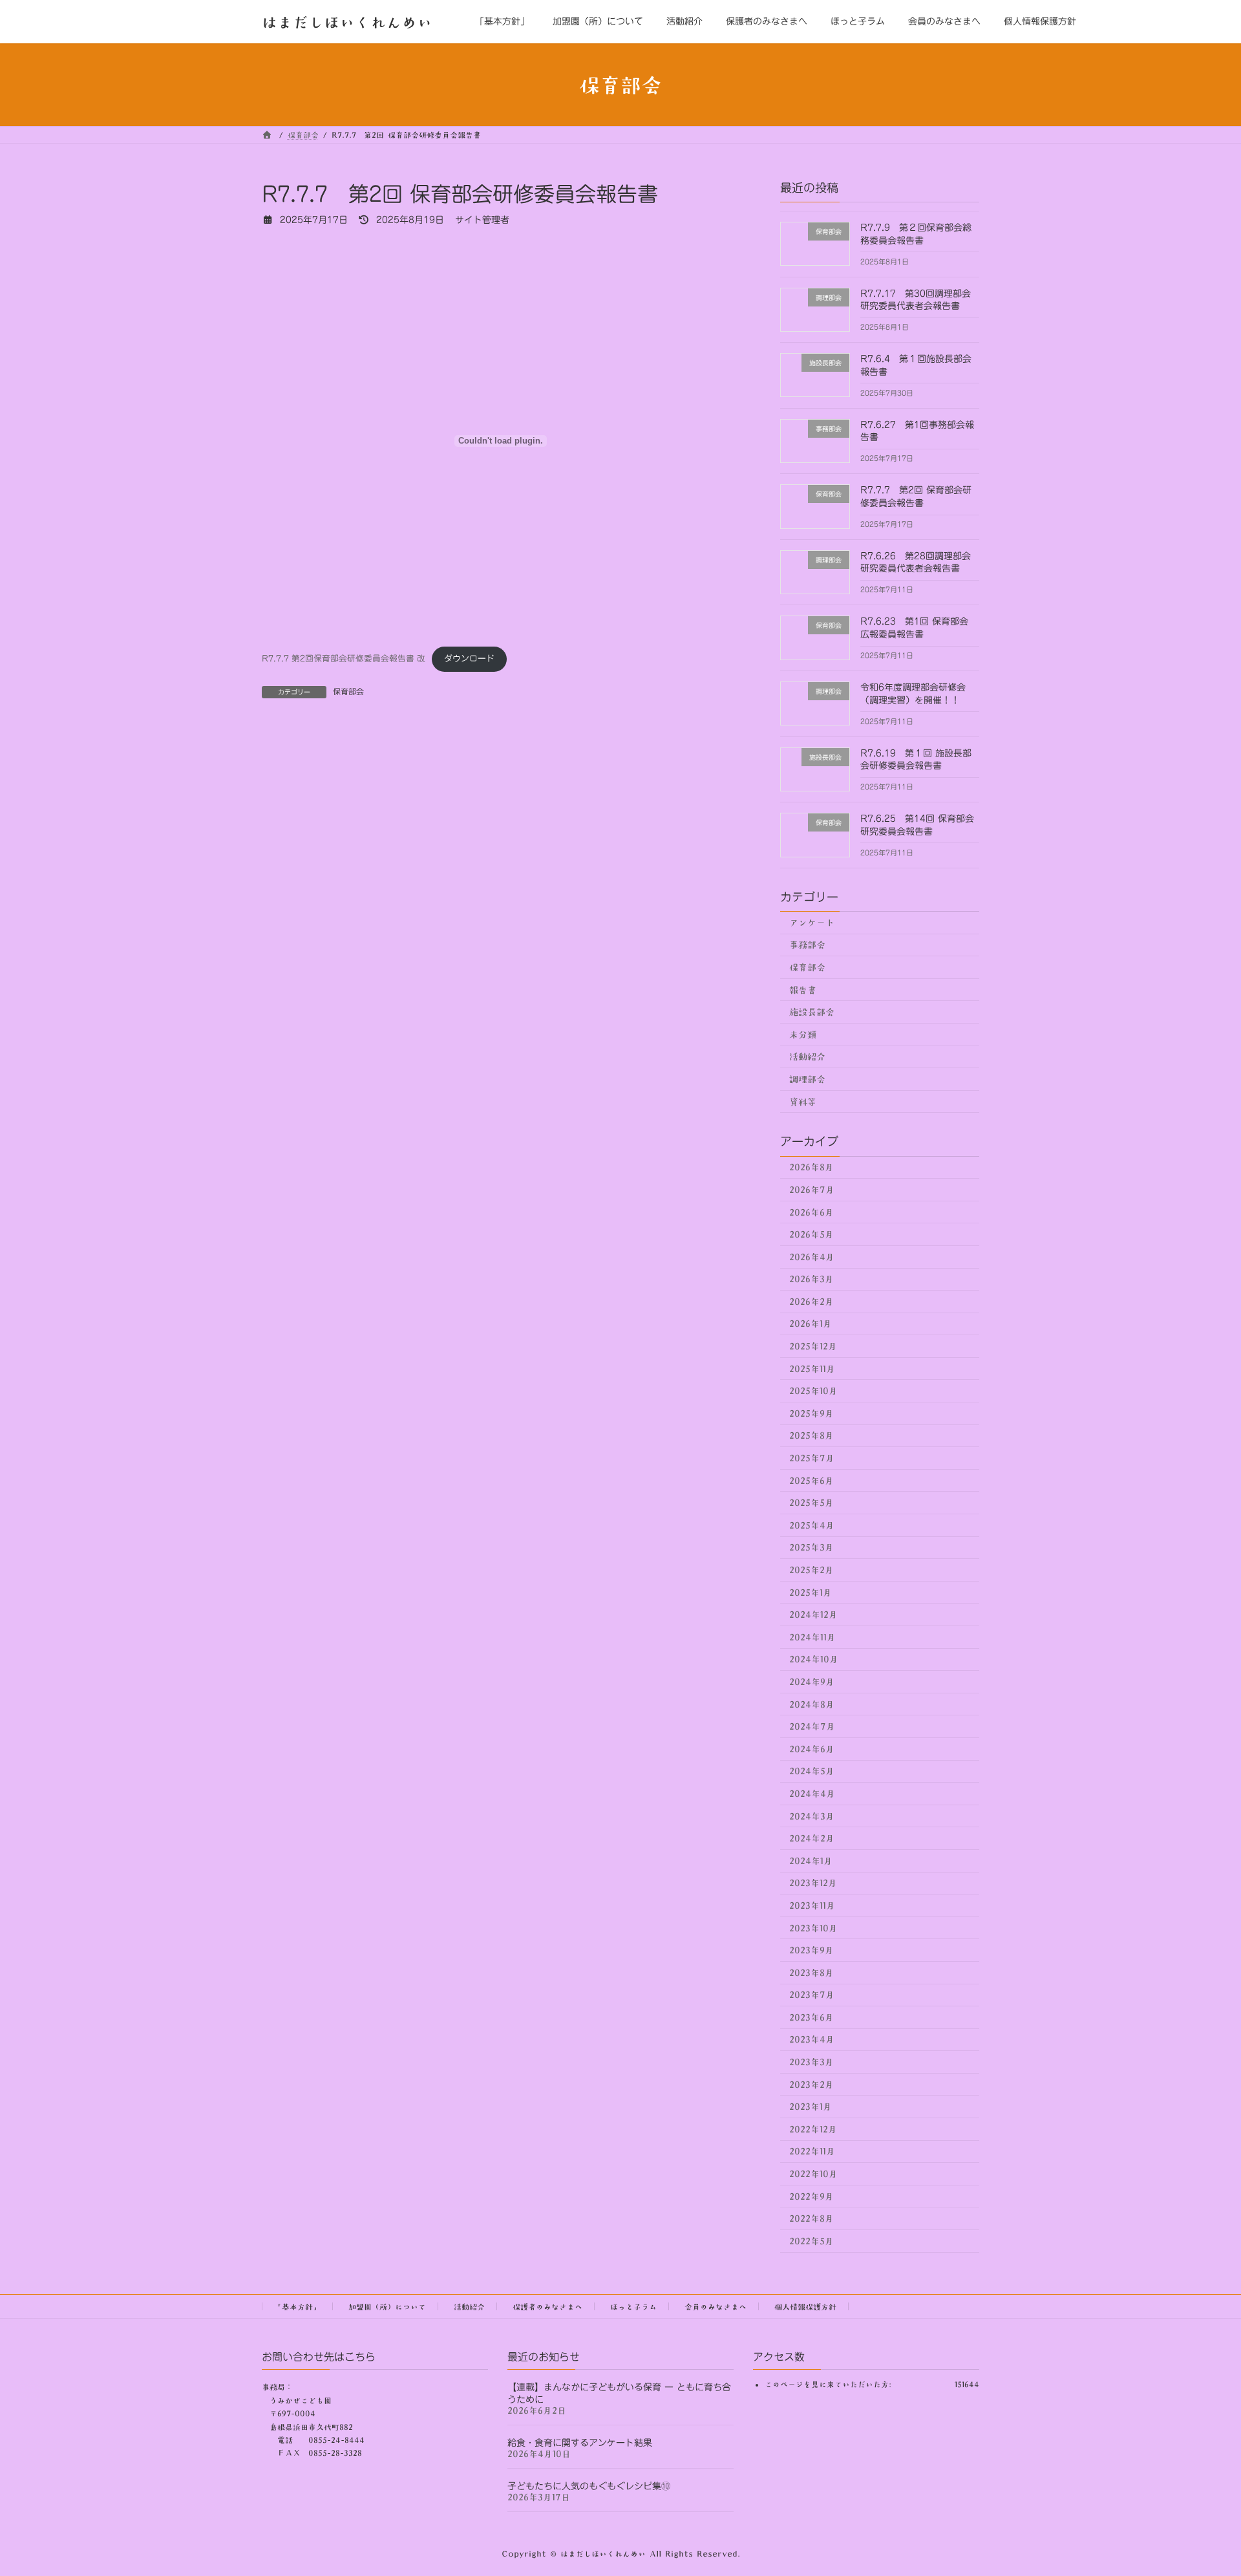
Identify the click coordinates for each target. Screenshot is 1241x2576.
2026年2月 (811, 1302)
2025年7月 (812, 1458)
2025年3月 (811, 1548)
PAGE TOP (1203, 2486)
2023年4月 (812, 2040)
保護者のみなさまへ (547, 2306)
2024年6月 (812, 1749)
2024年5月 (812, 1772)
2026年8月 (811, 1168)
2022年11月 (812, 2152)
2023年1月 (811, 2107)
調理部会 (807, 1079)
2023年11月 (812, 1905)
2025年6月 (811, 1481)
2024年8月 (812, 1704)
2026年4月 (812, 1257)
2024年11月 (812, 1637)
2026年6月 (811, 1212)
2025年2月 (811, 1570)
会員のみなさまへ (716, 2306)
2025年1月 (811, 1593)
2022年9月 (811, 2196)
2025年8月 (811, 1436)
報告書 (803, 990)
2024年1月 (811, 1861)
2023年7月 (812, 1995)
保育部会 (348, 691)
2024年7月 (812, 1726)
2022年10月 (813, 2174)
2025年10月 (813, 1391)
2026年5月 (811, 1234)
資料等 (803, 1102)
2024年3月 (812, 1816)
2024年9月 (812, 1682)
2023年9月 (811, 1950)
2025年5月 (811, 1503)
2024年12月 (813, 1615)
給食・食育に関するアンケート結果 (580, 2443)
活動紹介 (807, 1057)
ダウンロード (469, 659)
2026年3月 (811, 1279)
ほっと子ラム (633, 2306)
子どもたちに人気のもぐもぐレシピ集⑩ (589, 2486)
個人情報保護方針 (805, 2306)
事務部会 (807, 945)
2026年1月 (811, 1324)
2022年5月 (811, 2241)
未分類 (803, 1035)
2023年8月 (811, 1973)
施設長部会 (812, 1012)
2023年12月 (813, 1884)
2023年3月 (811, 2062)
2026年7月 (812, 1190)
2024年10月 (814, 1660)
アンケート (812, 923)
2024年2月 (812, 1838)
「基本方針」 (297, 2306)
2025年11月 (812, 1369)
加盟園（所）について (387, 2306)
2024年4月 (812, 1794)
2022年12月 (813, 2129)
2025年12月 (813, 1346)
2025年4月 (812, 1525)
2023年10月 (813, 1928)
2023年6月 (811, 2017)
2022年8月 (811, 2218)
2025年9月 (811, 1413)
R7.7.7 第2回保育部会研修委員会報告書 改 (344, 659)
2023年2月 (811, 2085)
